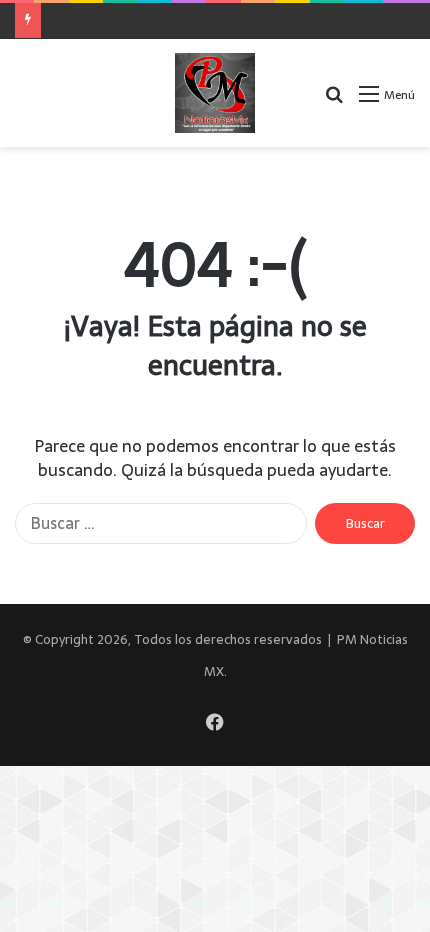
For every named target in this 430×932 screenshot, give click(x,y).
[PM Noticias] (215, 93)
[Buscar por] (334, 100)
